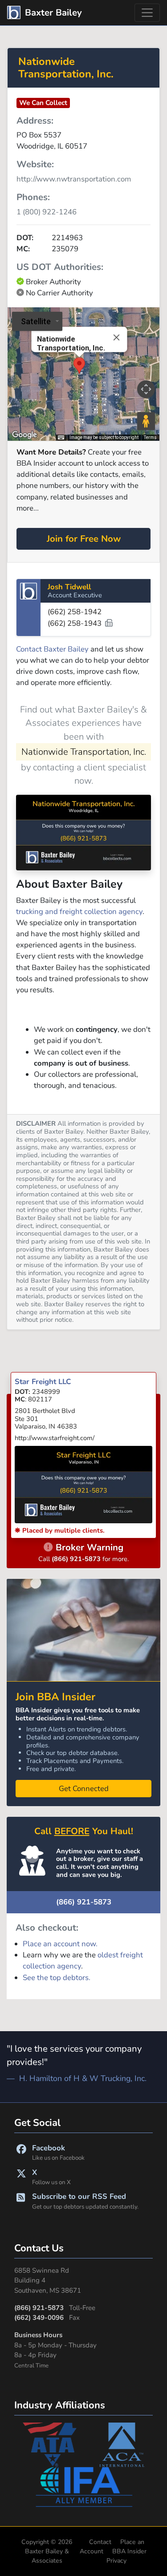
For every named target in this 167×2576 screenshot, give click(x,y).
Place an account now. (60, 1944)
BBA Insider (129, 2551)
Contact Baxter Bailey (52, 649)
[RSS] (21, 2201)
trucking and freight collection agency (79, 912)
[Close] (116, 338)
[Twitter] (21, 2177)
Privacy (116, 2561)
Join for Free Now (84, 539)
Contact (100, 2542)
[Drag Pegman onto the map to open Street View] (146, 421)
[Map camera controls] (146, 389)
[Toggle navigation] (147, 13)
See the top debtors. (57, 1978)
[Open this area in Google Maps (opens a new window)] (24, 435)
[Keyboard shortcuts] (61, 438)
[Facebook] (21, 2152)
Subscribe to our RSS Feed (85, 2201)
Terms (150, 437)
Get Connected (84, 1789)
